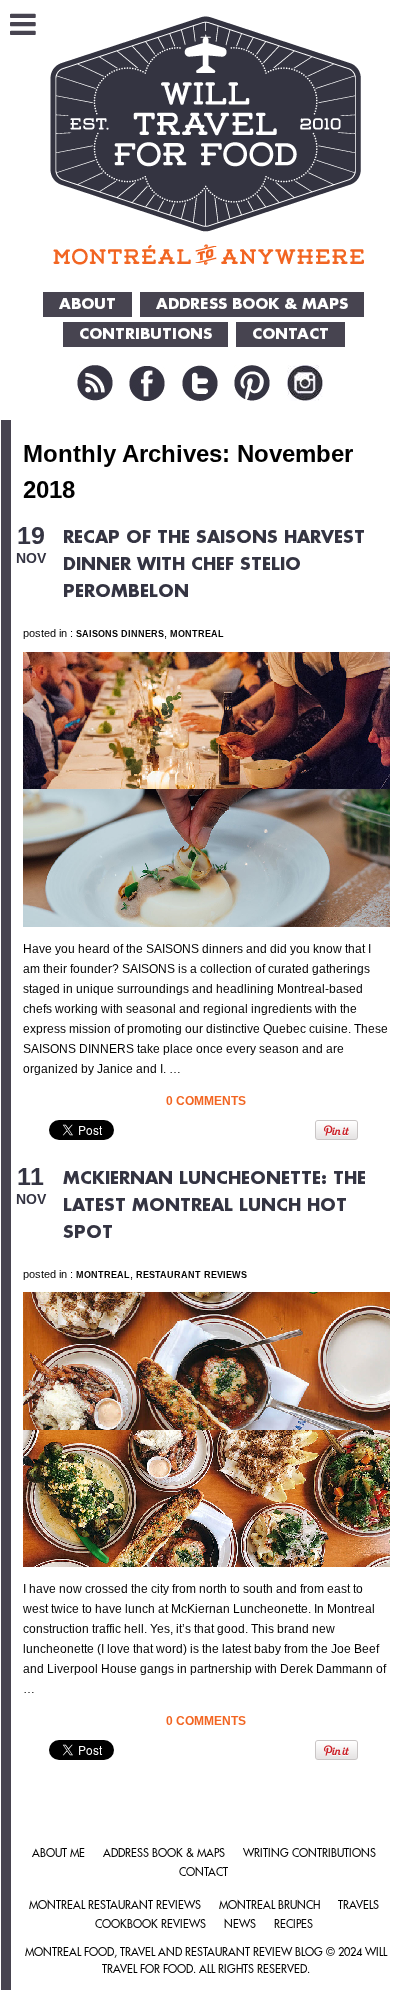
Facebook (147, 383)
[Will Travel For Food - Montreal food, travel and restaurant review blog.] (206, 140)
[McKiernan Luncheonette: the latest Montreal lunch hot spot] (206, 1360)
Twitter (200, 383)
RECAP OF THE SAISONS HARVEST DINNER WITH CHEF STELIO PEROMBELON (214, 564)
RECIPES (293, 1924)
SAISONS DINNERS (120, 634)
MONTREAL (197, 634)
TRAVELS (358, 1905)
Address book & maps (164, 1853)
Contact (203, 1872)
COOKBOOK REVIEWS (150, 1924)
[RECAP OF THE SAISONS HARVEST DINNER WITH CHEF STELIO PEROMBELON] (206, 720)
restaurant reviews (191, 1275)
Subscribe (95, 383)
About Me (58, 1853)
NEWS (240, 1924)
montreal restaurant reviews (115, 1905)
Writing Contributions (309, 1853)
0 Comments (206, 1101)
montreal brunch (269, 1905)
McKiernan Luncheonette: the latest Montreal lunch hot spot (214, 1205)
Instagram (305, 383)
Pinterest (252, 383)
